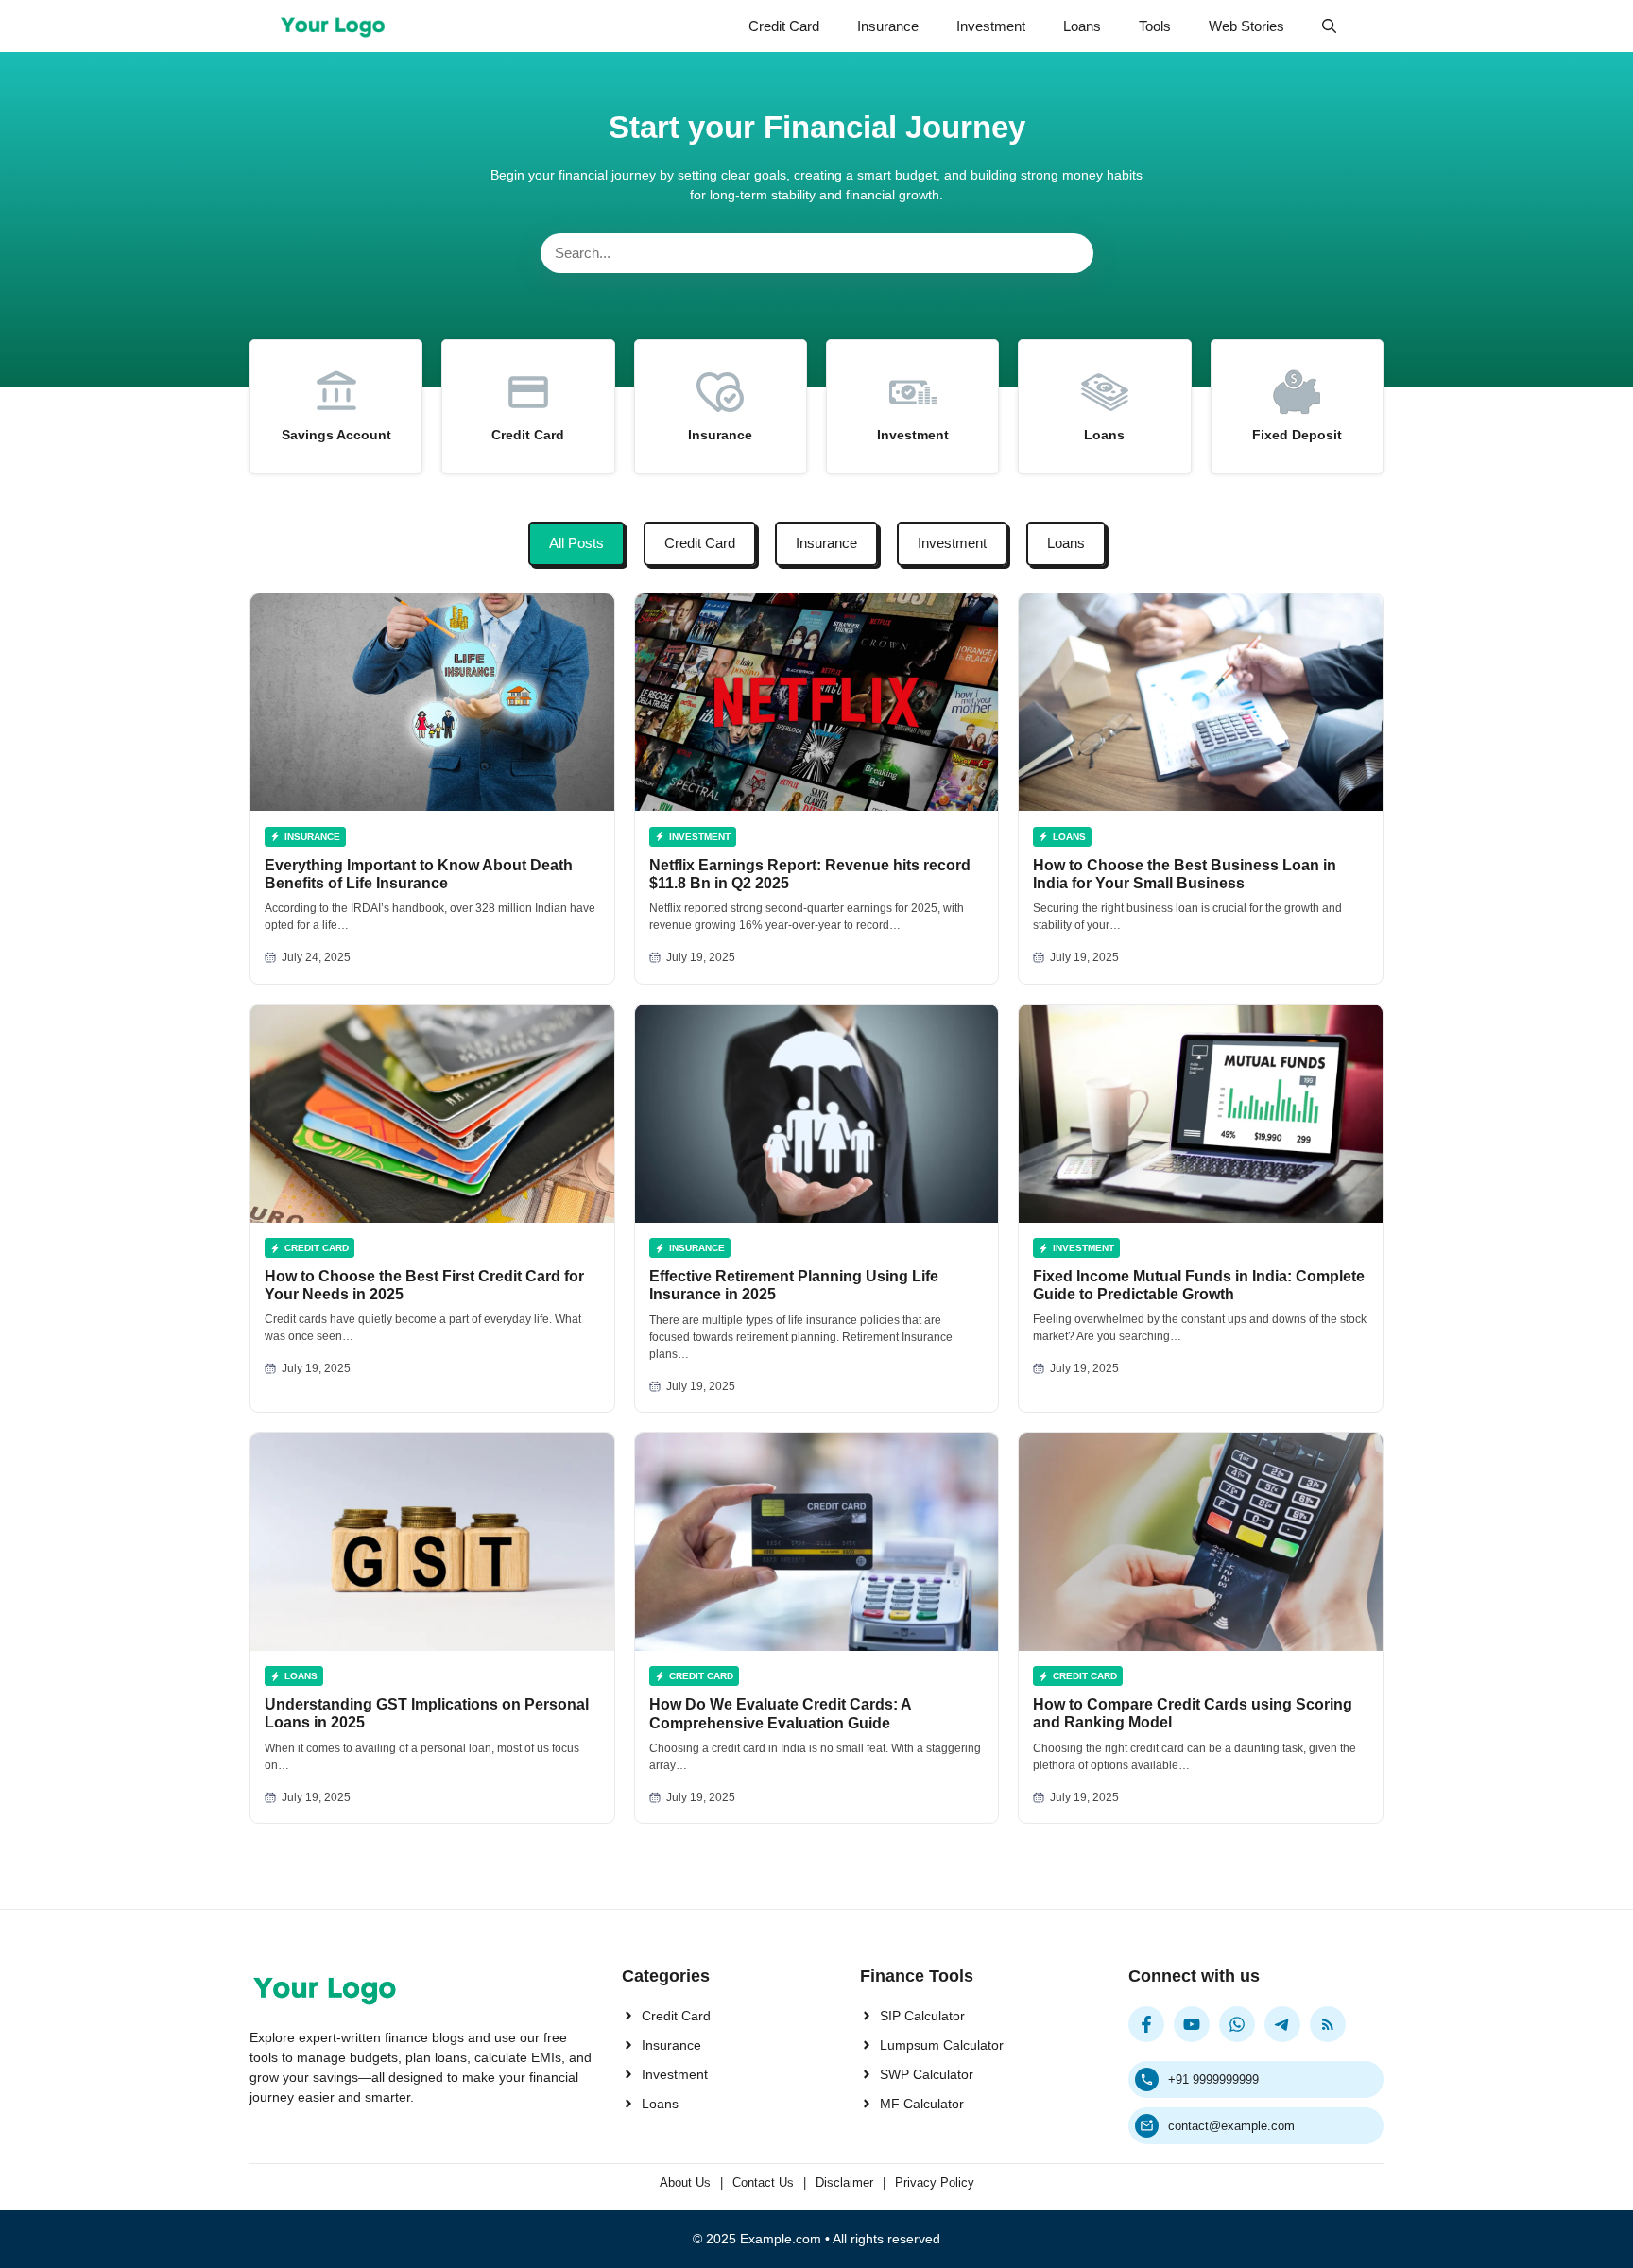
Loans (1082, 26)
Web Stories (1246, 26)
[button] (1329, 26)
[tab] (576, 544)
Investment (991, 26)
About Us (685, 2182)
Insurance (888, 26)
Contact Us (763, 2182)
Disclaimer (844, 2182)
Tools (1155, 26)
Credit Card (784, 26)
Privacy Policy (935, 2182)
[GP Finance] (333, 26)
